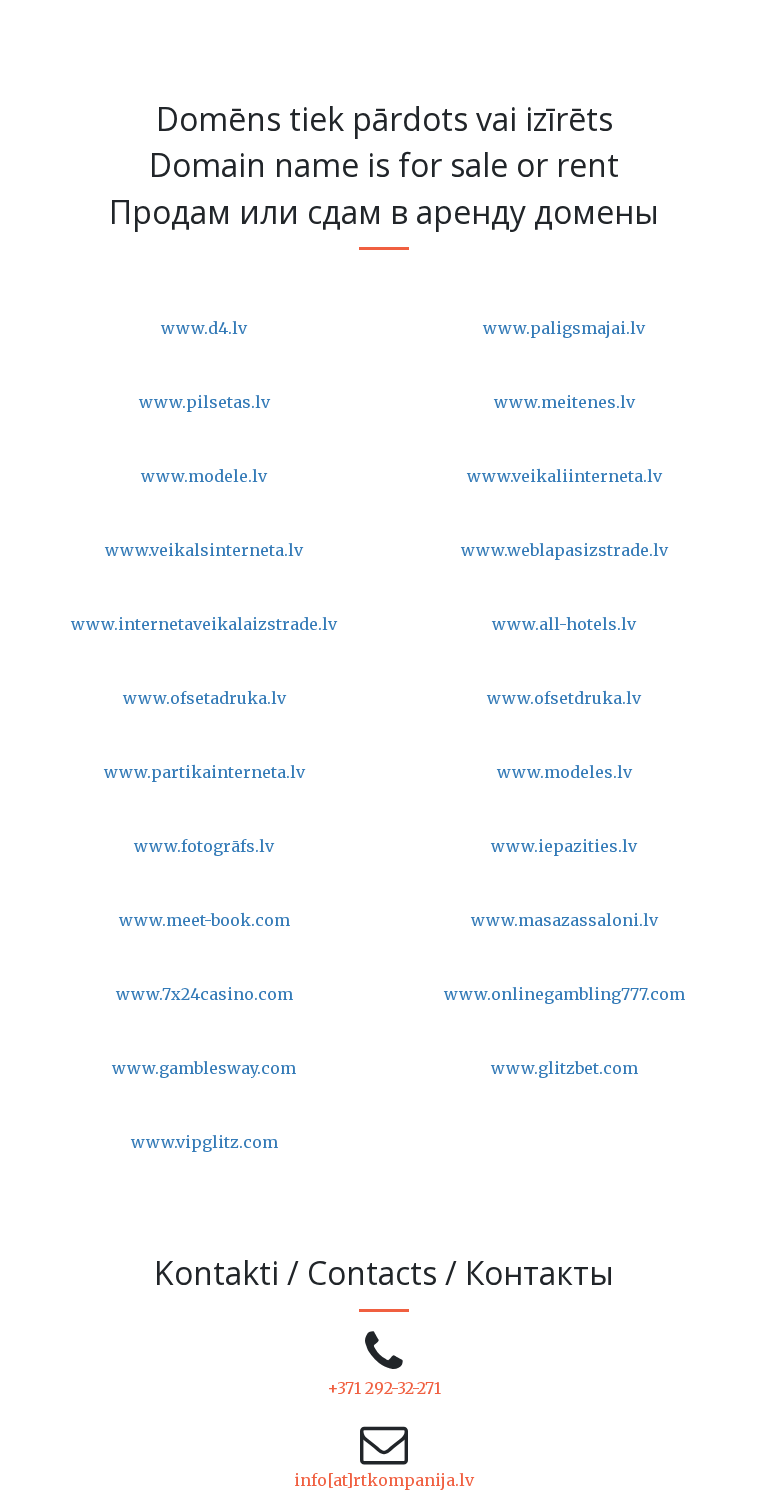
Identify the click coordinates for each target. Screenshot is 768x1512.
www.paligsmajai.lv (564, 328)
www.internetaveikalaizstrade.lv (204, 624)
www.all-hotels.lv (564, 624)
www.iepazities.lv (564, 846)
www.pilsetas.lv (204, 402)
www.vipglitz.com (204, 1142)
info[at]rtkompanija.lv (384, 1480)
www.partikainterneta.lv (204, 772)
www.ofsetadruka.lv (204, 698)
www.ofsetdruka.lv (564, 698)
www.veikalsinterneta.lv (204, 550)
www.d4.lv (204, 328)
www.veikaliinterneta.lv (564, 476)
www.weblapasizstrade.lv (564, 550)
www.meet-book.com (204, 920)
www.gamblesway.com (204, 1068)
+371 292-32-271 (384, 1388)
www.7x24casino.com (204, 994)
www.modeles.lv (564, 772)
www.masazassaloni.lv (564, 920)
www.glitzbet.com (564, 1068)
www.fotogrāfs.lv (204, 846)
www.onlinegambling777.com (564, 994)
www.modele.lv (204, 476)
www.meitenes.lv (564, 402)
